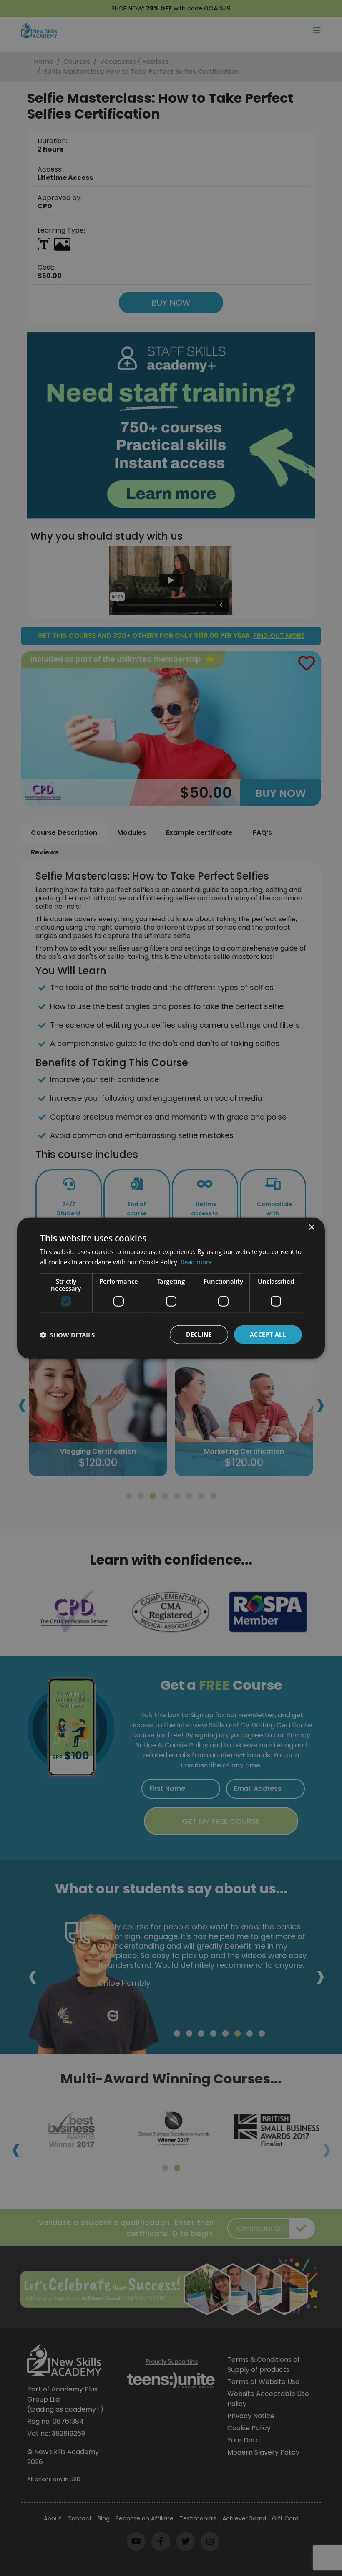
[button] (67, 1335)
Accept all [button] (268, 1334)
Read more (196, 1261)
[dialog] (171, 1288)
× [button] (311, 1227)
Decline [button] (199, 1334)
